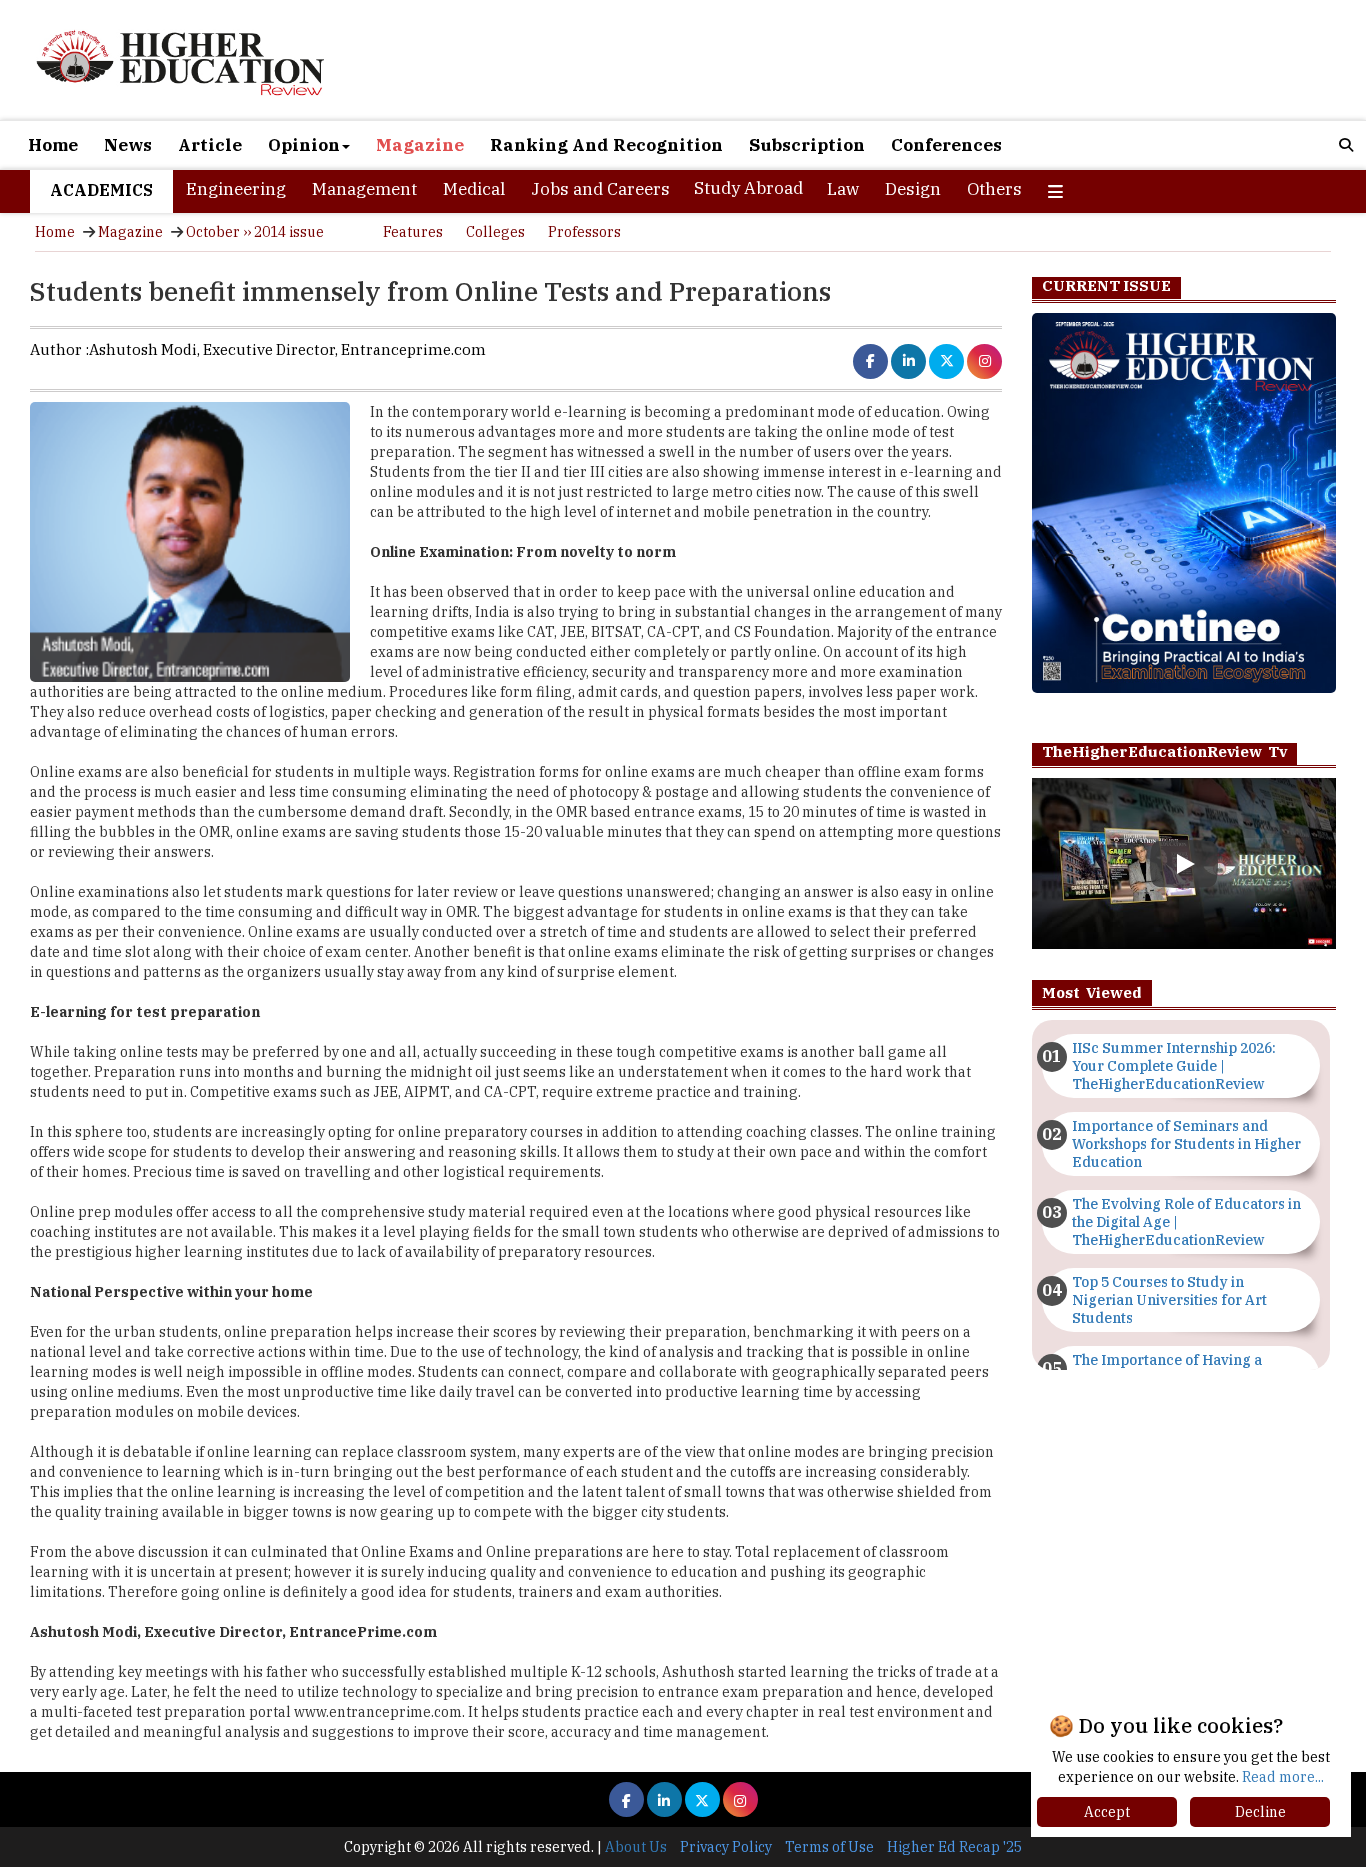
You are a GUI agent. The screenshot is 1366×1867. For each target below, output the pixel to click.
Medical (474, 189)
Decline (1260, 1812)
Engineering (236, 189)
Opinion (304, 145)
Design (913, 189)
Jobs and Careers (600, 189)
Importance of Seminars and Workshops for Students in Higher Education (1186, 1144)
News (128, 145)
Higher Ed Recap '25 (954, 1847)
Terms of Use (829, 1847)
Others (994, 189)
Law (843, 189)
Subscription (807, 145)
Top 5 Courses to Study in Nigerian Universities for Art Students (1169, 1300)
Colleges (495, 232)
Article (210, 145)
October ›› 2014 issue (255, 232)
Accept (1107, 1812)
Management (364, 189)
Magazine (420, 145)
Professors (584, 232)
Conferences (946, 145)
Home (53, 145)
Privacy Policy (726, 1847)
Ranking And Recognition (606, 145)
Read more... (1283, 1777)
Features (413, 232)
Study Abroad (748, 188)
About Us (636, 1847)
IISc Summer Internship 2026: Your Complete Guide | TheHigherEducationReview (1174, 1066)
